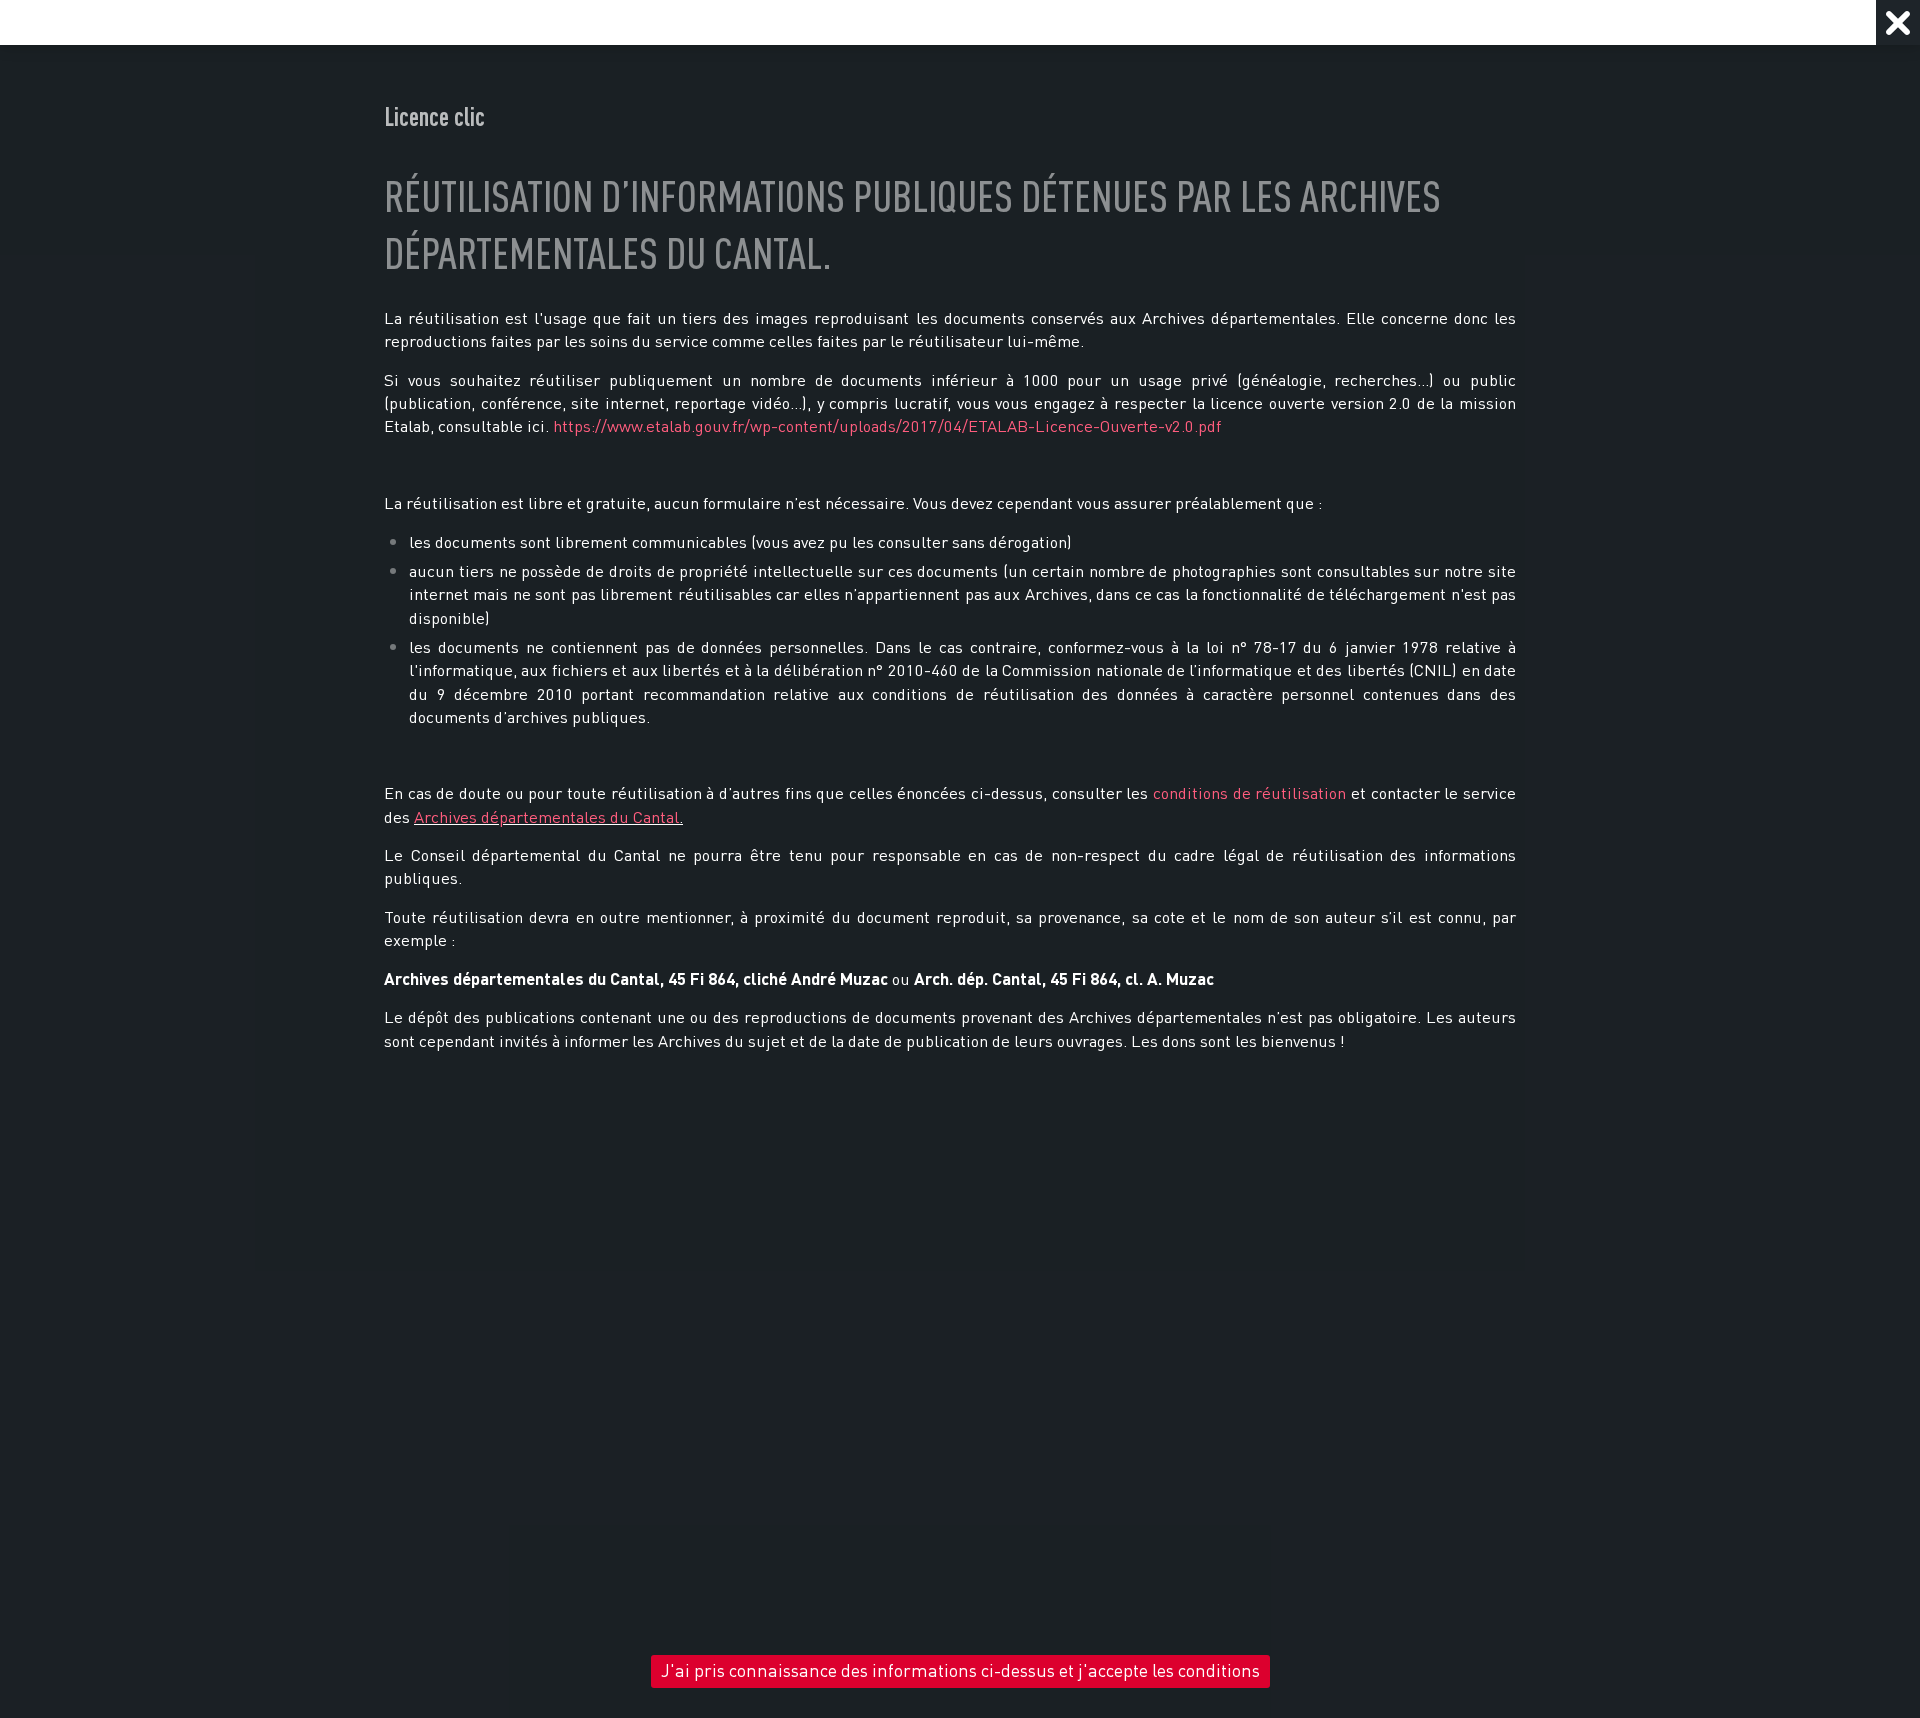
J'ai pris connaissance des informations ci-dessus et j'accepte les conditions (960, 1670)
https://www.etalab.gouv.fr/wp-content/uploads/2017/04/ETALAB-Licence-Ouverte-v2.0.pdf (887, 426)
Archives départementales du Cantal (546, 817)
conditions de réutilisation (1249, 793)
